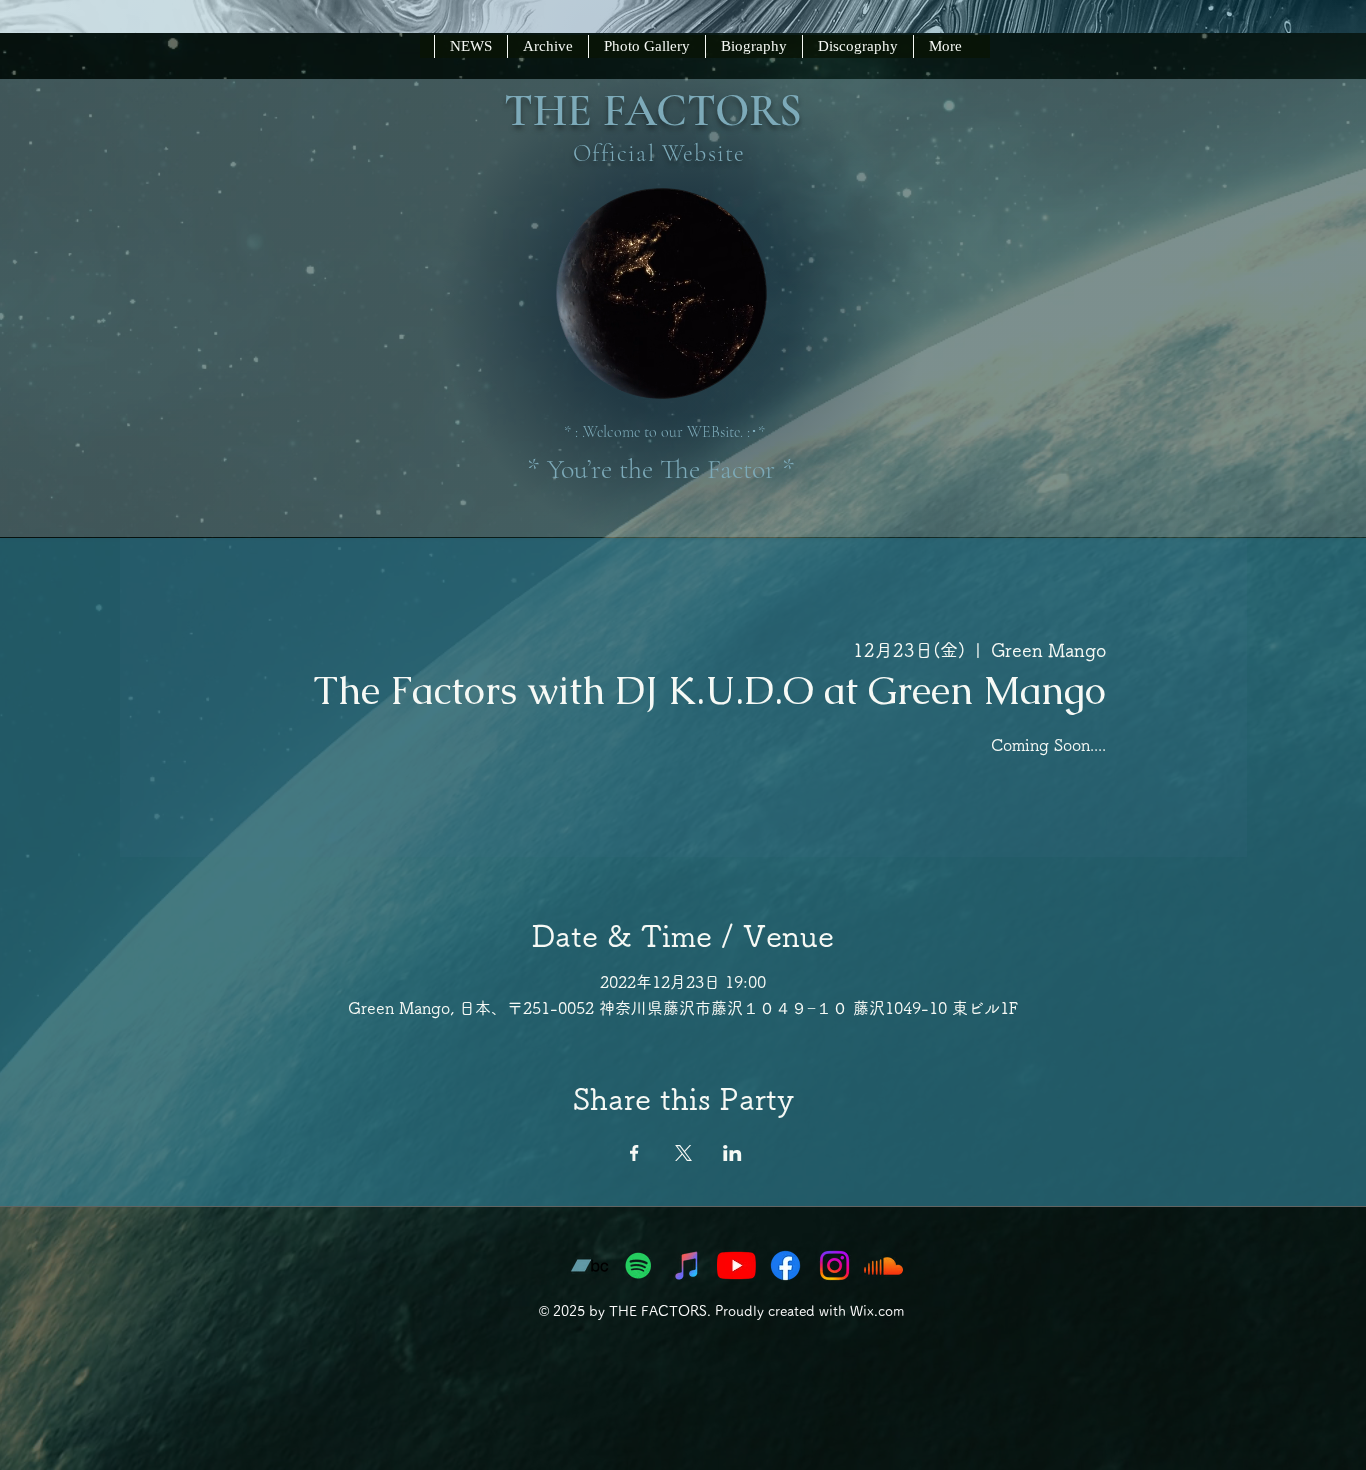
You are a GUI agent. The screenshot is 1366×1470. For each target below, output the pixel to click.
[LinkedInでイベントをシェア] (732, 1153)
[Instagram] (834, 1265)
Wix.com (877, 1311)
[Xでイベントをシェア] (683, 1153)
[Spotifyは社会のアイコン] (638, 1265)
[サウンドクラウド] (883, 1265)
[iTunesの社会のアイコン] (687, 1265)
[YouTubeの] (736, 1265)
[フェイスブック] (785, 1265)
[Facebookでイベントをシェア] (634, 1153)
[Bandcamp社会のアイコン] (589, 1265)
